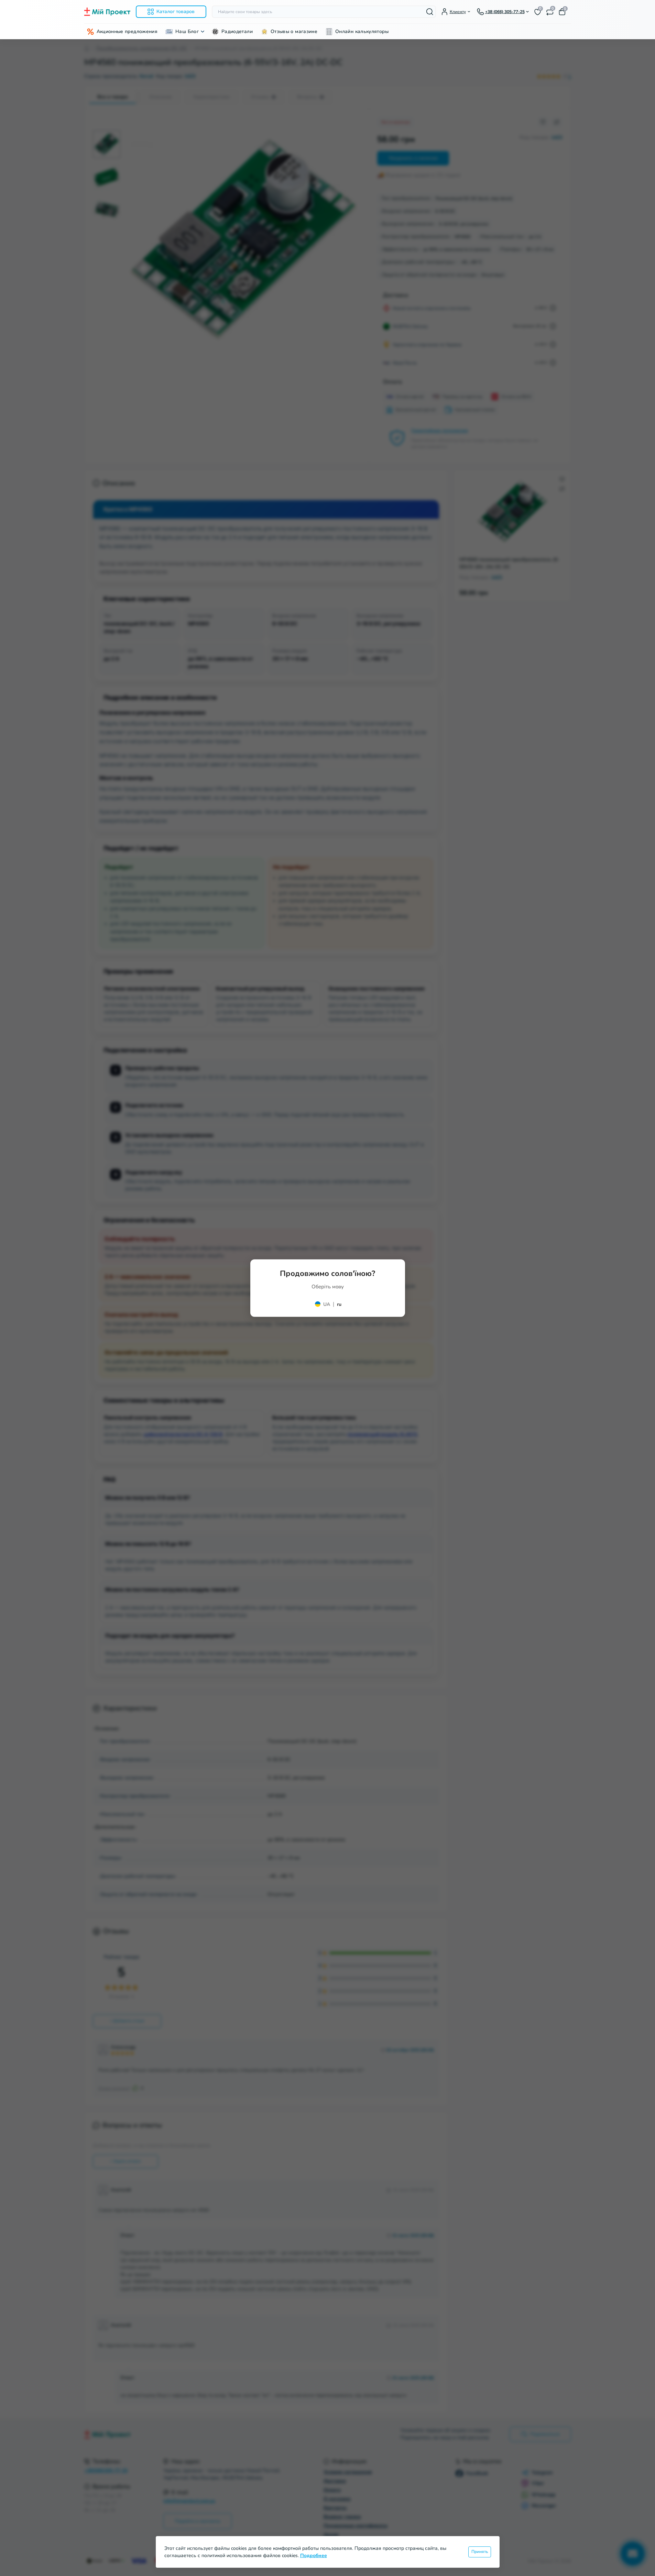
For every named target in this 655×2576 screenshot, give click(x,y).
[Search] (430, 12)
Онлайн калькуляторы (362, 31)
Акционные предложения (127, 31)
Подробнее (314, 2556)
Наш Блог (187, 31)
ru (339, 1304)
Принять (480, 2552)
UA (327, 1304)
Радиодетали (237, 31)
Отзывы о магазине (294, 31)
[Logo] (107, 12)
